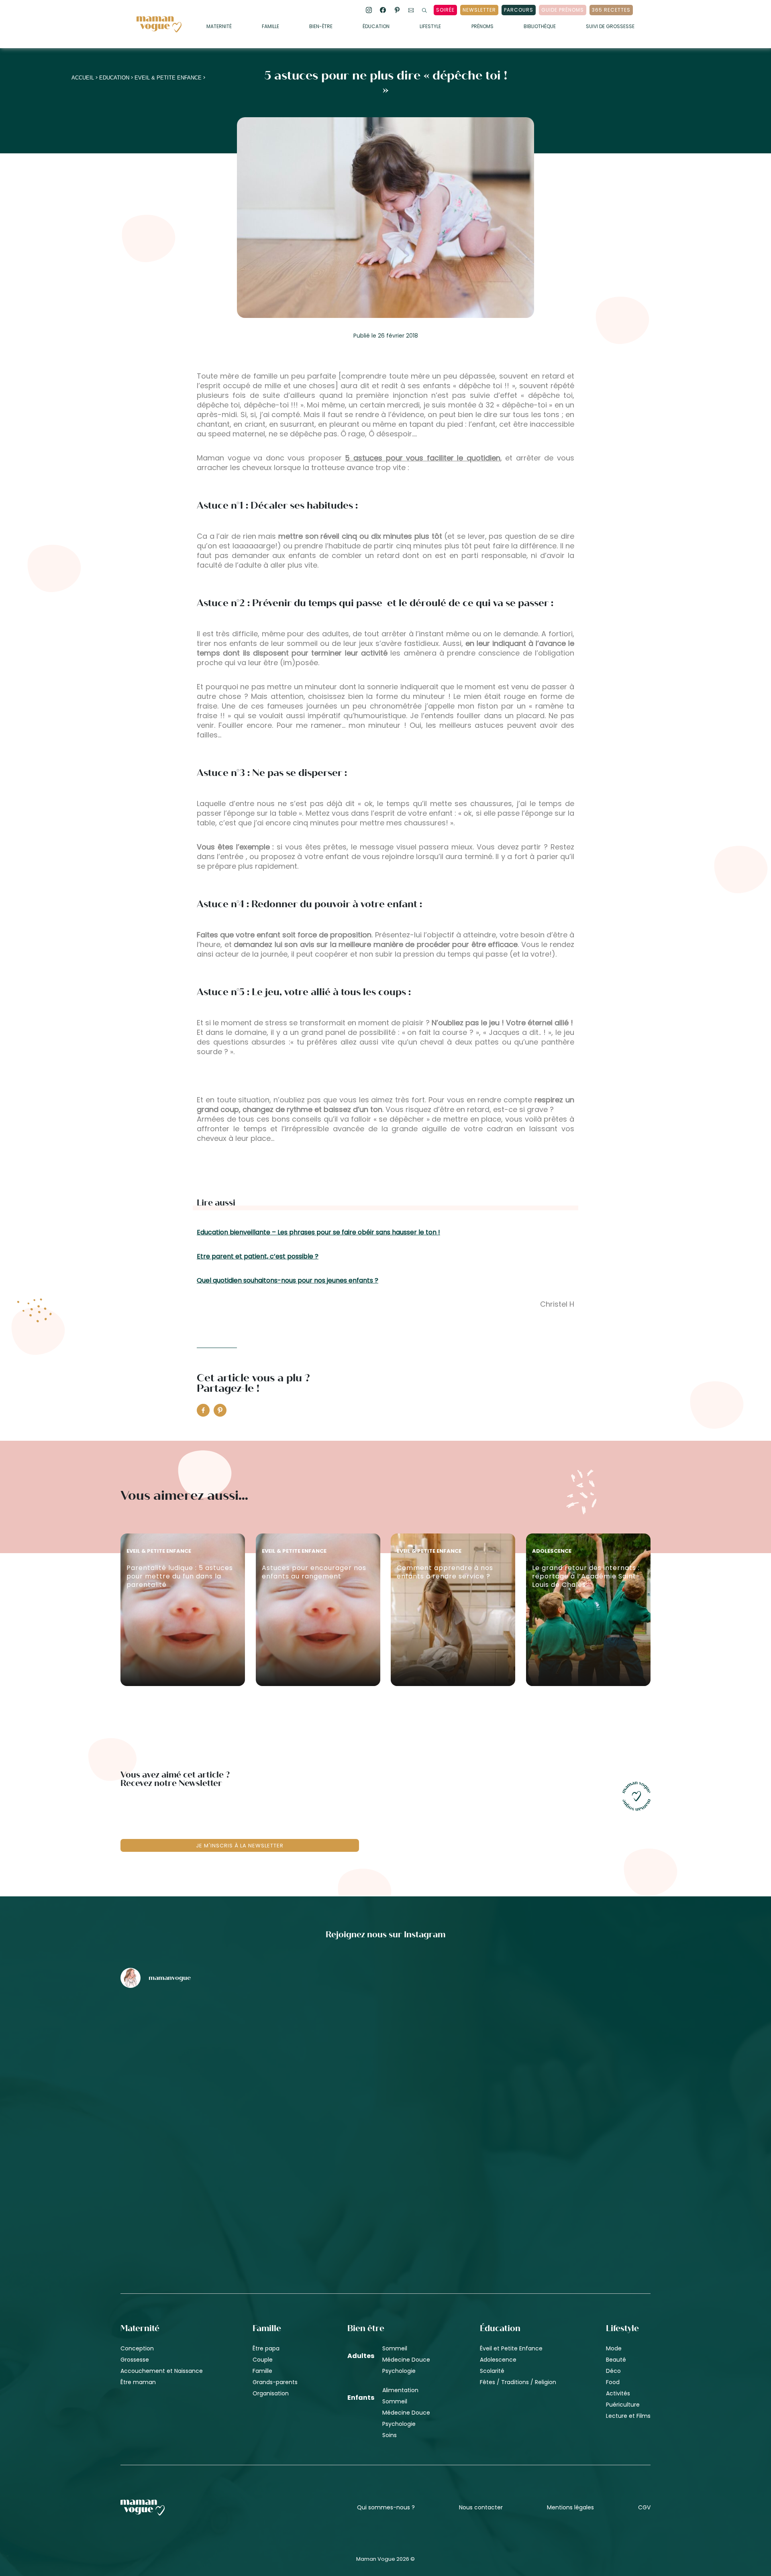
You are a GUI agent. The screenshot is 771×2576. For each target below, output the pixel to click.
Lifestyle (430, 27)
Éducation (376, 27)
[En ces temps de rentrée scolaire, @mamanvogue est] (207, 2173)
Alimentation (400, 2390)
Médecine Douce (406, 2360)
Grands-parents (275, 2382)
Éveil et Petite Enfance (511, 2348)
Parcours (519, 10)
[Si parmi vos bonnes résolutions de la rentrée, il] (564, 2036)
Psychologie (399, 2371)
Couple (263, 2360)
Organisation (271, 2393)
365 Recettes (611, 10)
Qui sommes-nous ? (386, 2507)
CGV (644, 2507)
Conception (137, 2348)
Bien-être (321, 27)
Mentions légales (570, 2507)
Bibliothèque (540, 27)
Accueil (83, 78)
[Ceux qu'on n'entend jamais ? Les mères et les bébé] (385, 2173)
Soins (390, 2435)
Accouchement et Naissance (162, 2371)
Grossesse (135, 2360)
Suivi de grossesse (610, 27)
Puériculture (623, 2405)
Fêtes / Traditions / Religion (518, 2382)
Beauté (616, 2360)
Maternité (219, 27)
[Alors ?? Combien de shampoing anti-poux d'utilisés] (385, 2036)
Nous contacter (481, 2507)
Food (613, 2382)
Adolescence (498, 2360)
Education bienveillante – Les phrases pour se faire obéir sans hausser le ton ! (318, 1232)
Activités (618, 2393)
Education (114, 78)
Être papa (266, 2348)
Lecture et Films (628, 2416)
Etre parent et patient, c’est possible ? (258, 1256)
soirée (445, 10)
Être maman (138, 2382)
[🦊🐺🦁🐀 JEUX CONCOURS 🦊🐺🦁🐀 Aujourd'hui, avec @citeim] (564, 2173)
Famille (270, 27)
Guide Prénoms (563, 10)
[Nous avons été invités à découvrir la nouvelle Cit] (207, 2036)
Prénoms (482, 27)
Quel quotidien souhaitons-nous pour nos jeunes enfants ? (288, 1280)
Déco (613, 2371)
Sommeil (395, 2348)
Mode (614, 2348)
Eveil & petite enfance (168, 78)
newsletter (479, 10)
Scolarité (492, 2371)
